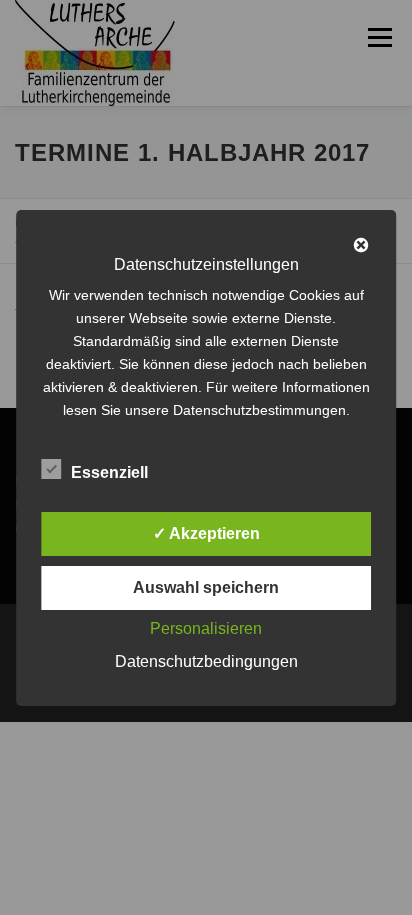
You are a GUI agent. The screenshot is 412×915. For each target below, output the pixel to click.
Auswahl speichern (206, 587)
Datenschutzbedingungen (206, 661)
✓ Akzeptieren (206, 533)
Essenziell (109, 472)
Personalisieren (206, 628)
